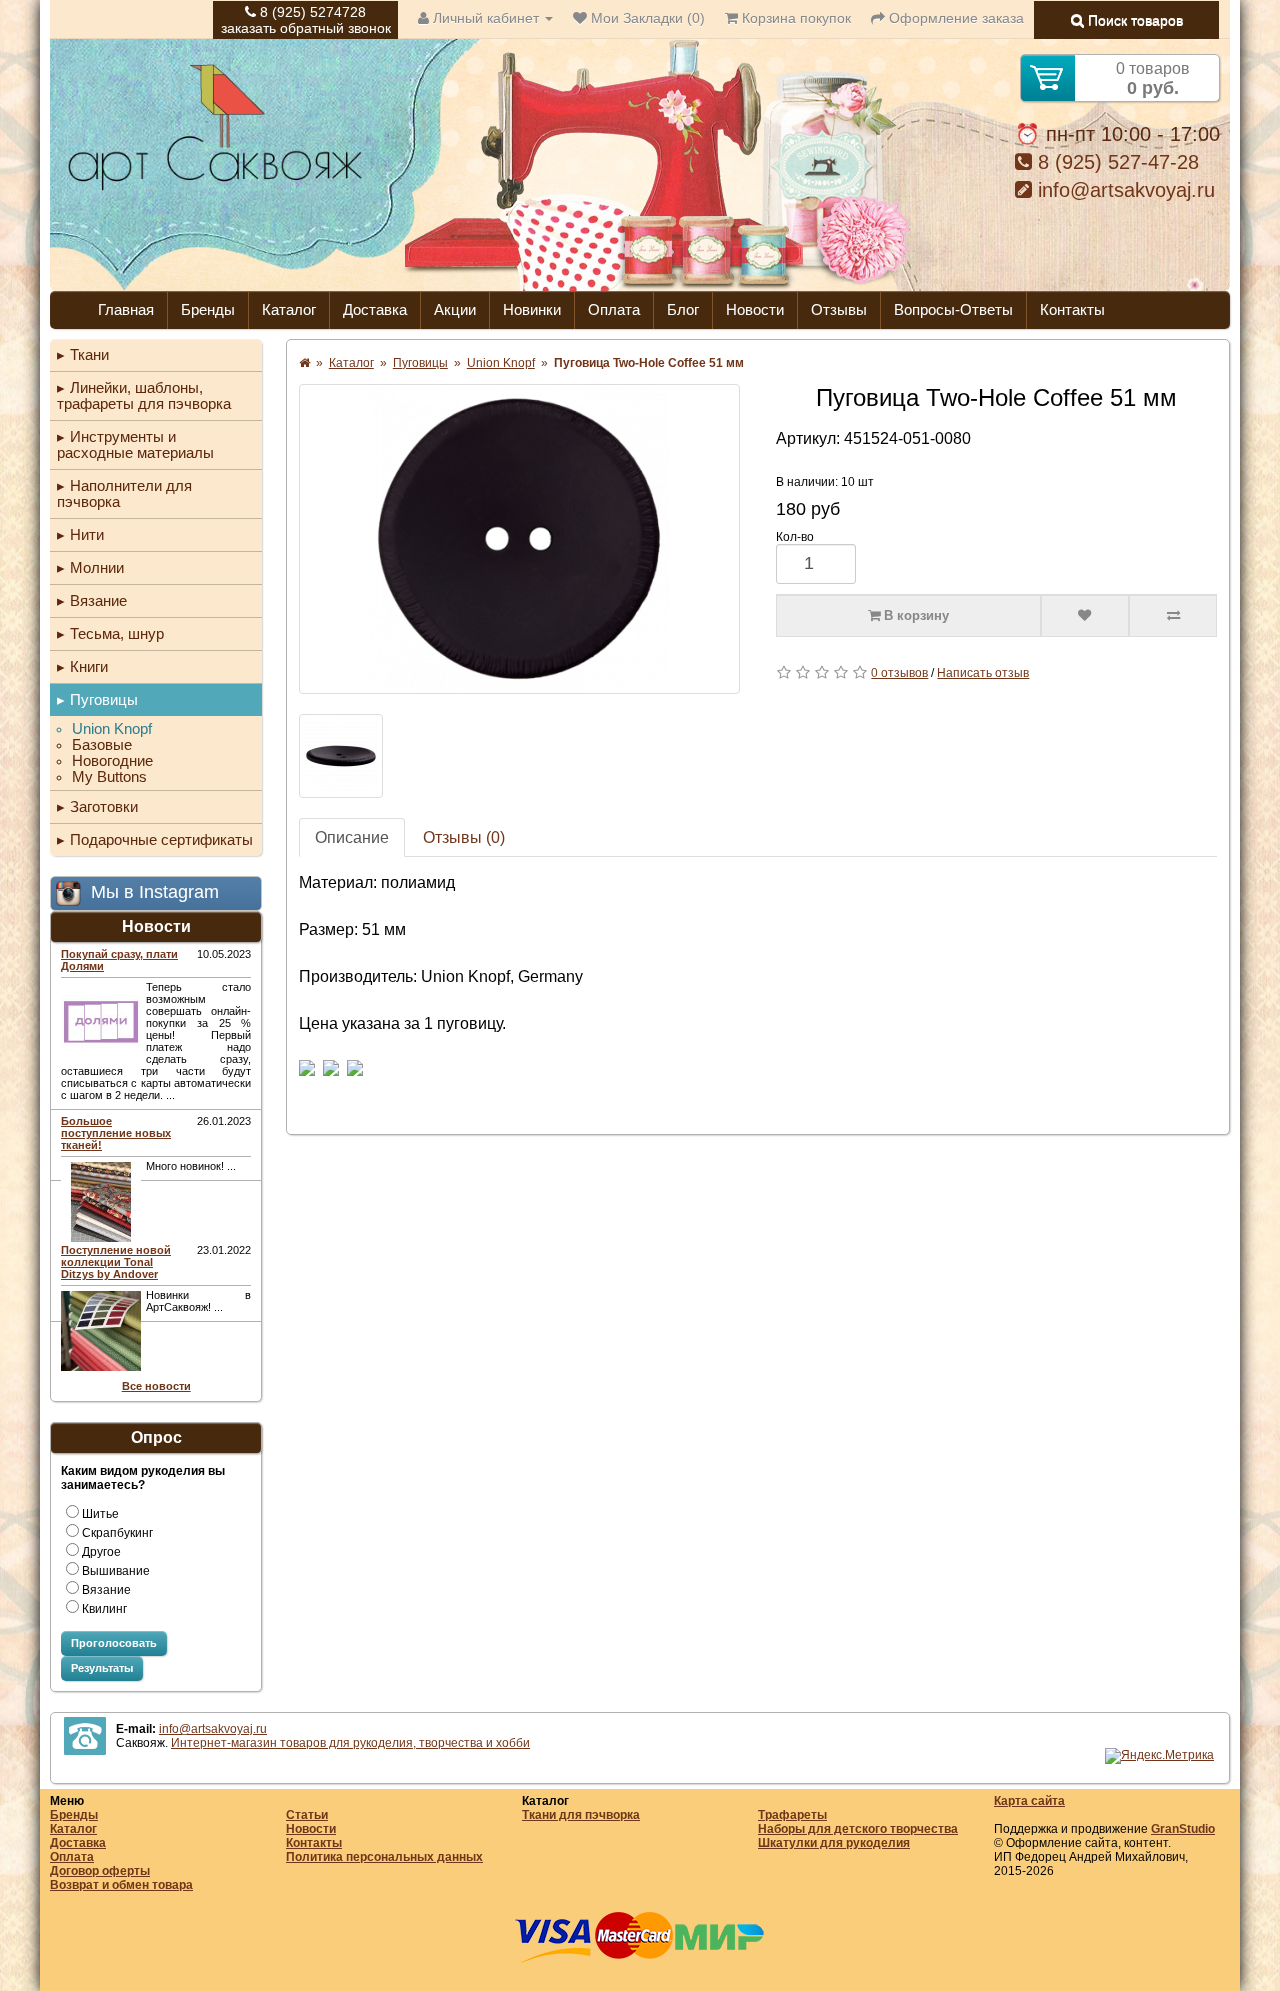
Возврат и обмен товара (121, 1885)
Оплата (614, 309)
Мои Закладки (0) (646, 18)
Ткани (89, 354)
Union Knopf (112, 729)
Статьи (307, 1815)
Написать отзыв (983, 673)
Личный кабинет (486, 18)
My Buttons (109, 777)
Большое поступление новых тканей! (116, 1133)
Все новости (156, 1386)
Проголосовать (114, 1643)
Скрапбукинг (117, 1533)
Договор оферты (100, 1871)
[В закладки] (1085, 616)
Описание (352, 837)
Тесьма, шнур (117, 633)
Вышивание (116, 1571)
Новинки (532, 309)
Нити (87, 534)
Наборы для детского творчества (858, 1829)
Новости (755, 309)
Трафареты (792, 1815)
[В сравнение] (1173, 616)
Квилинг (104, 1609)
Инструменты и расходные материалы (135, 444)
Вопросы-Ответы (953, 309)
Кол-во (795, 537)
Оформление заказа (954, 18)
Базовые (102, 745)
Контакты (1072, 309)
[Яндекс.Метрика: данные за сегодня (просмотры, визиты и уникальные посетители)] (1159, 1756)
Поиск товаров (1133, 20)
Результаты (102, 1668)
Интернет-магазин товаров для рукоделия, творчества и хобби (350, 1743)
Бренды (208, 309)
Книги (89, 666)
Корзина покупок (794, 18)
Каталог (289, 309)
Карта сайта (1029, 1801)
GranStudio (1183, 1829)
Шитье (100, 1514)
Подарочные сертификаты (161, 839)
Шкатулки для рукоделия (834, 1843)
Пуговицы (104, 699)
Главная (126, 309)
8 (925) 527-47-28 (1115, 162)
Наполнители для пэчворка (124, 493)
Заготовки (104, 806)
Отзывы (839, 309)
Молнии (97, 567)
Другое (101, 1552)
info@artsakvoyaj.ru (1123, 190)
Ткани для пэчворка (581, 1815)
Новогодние (112, 761)
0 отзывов (899, 673)
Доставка (375, 309)
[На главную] (215, 188)
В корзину (914, 615)
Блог (683, 309)
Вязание (98, 600)
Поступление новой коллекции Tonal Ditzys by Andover (116, 1262)
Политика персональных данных (384, 1857)
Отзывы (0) (464, 837)
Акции (455, 309)
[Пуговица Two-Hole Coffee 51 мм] (519, 539)
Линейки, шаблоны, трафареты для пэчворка (144, 395)
